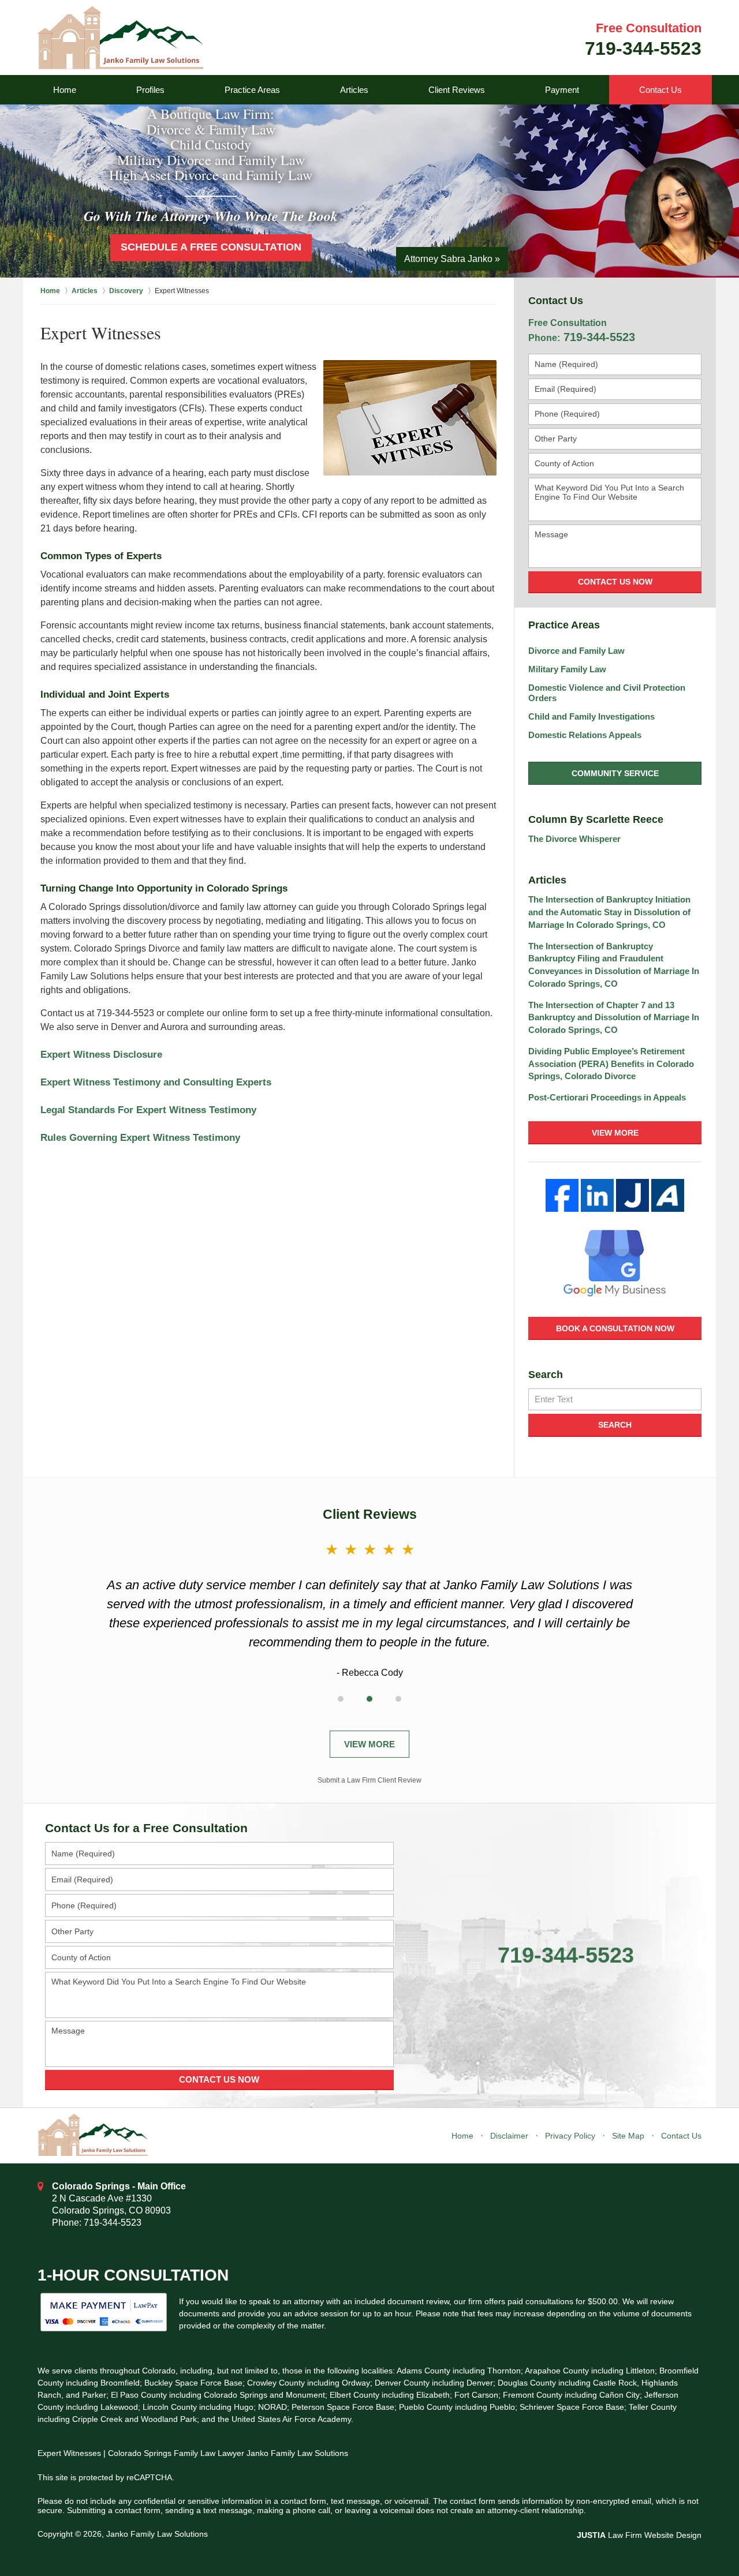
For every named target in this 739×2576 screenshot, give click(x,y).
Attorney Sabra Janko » (452, 259)
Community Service (615, 773)
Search (615, 1425)
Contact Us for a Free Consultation (146, 1828)
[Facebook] (562, 1195)
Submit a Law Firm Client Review (369, 1780)
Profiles (150, 90)
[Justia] (632, 1195)
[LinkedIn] (597, 1195)
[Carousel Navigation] (369, 1697)
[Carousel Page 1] (341, 1699)
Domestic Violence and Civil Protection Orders (607, 693)
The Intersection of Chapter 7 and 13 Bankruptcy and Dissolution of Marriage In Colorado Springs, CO (614, 1018)
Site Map (628, 2136)
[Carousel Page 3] (398, 1699)
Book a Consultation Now (615, 1328)
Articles (354, 90)
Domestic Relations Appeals (585, 735)
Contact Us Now (615, 582)
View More (615, 1133)
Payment (562, 90)
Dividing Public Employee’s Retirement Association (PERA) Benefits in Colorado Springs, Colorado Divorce (611, 1064)
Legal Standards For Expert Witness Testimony (148, 1110)
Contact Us (660, 90)
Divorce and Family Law (576, 651)
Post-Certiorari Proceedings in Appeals (607, 1097)
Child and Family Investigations (591, 716)
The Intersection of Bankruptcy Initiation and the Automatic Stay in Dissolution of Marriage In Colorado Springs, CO (609, 912)
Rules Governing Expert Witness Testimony (140, 1138)
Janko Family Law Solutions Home (120, 38)
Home (65, 90)
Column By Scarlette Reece (596, 819)
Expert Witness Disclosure (101, 1055)
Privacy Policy (570, 2136)
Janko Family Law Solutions (157, 2534)
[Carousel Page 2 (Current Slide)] (369, 1699)
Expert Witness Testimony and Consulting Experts (156, 1082)
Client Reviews (457, 90)
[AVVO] (668, 1195)
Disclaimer (509, 2136)
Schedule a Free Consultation (211, 247)
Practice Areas (252, 90)
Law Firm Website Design (639, 2535)
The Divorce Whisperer (574, 839)
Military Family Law (567, 669)
